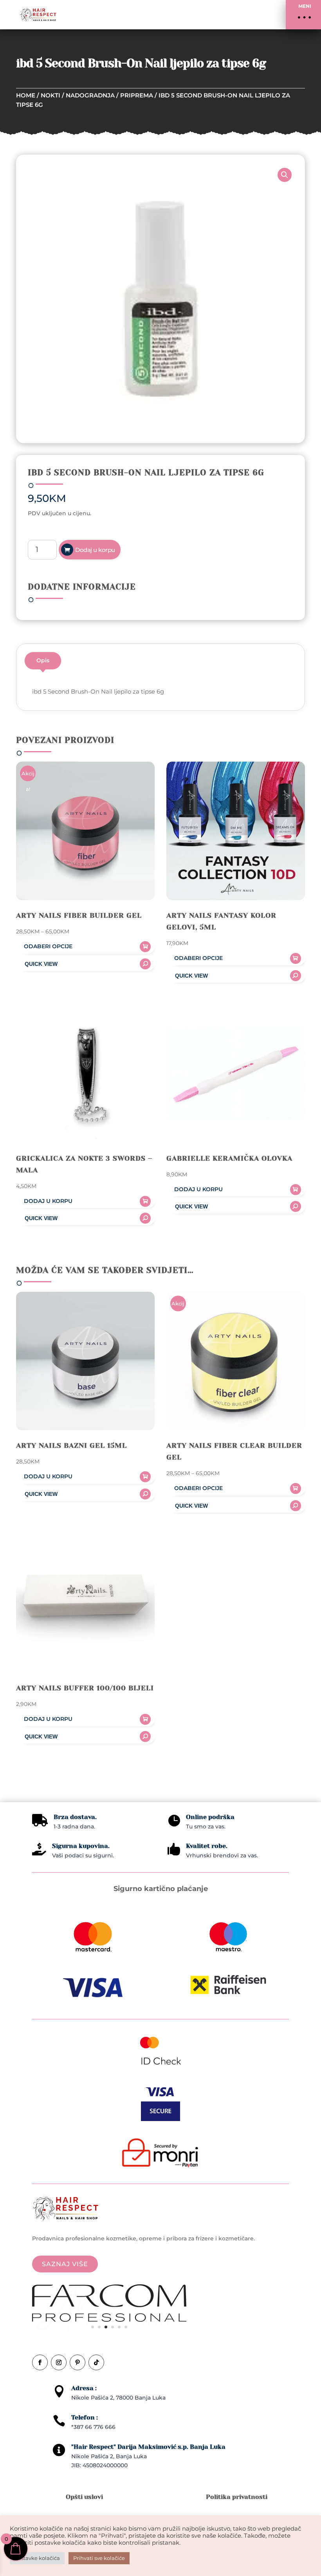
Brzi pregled (85, 964)
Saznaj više (65, 2264)
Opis (43, 660)
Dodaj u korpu (95, 550)
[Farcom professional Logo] (109, 2320)
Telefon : (85, 2417)
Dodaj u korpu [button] (48, 1201)
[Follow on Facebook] (40, 2362)
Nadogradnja (90, 95)
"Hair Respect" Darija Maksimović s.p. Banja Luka (148, 2447)
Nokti (50, 95)
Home (26, 95)
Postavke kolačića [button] (37, 2558)
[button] (303, 15)
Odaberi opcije (48, 946)
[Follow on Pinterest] (78, 2362)
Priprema (137, 95)
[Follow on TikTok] (96, 2362)
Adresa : (84, 2388)
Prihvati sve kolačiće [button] (99, 2558)
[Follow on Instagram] (59, 2362)
